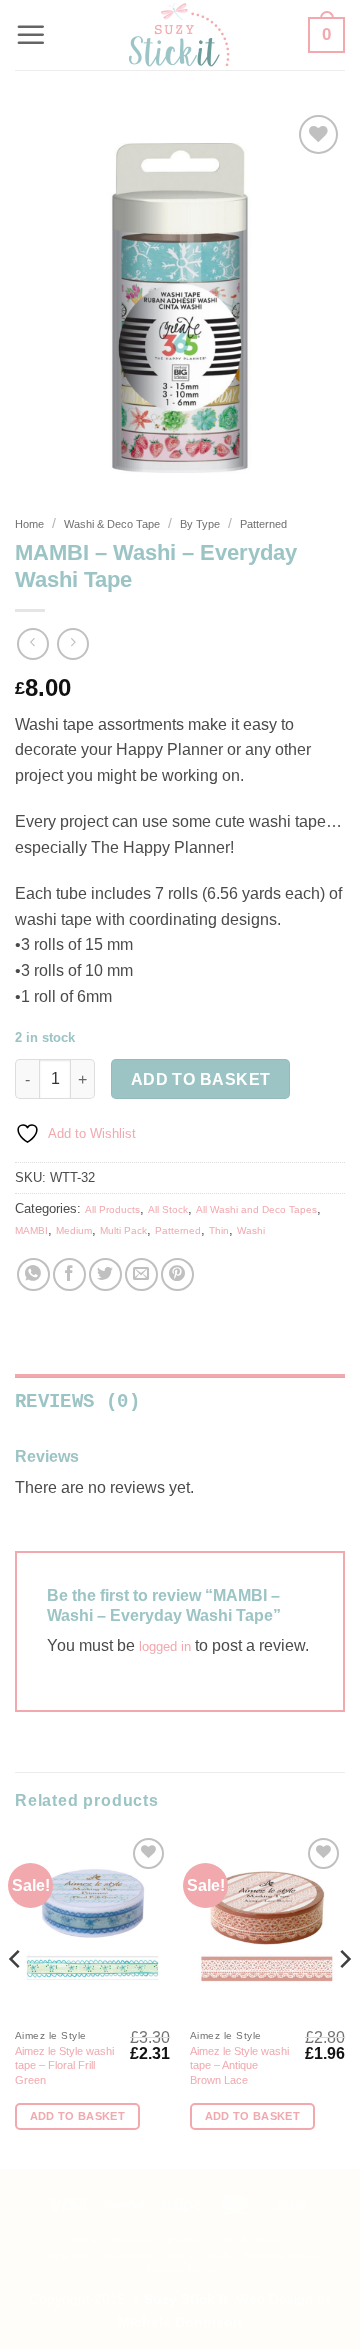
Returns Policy (282, 2255)
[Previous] (16, 1999)
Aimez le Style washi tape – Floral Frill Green (64, 2065)
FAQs (84, 2240)
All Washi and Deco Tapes (256, 1209)
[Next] (344, 1999)
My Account (254, 2240)
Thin (219, 1230)
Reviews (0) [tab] (77, 1402)
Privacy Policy (183, 2269)
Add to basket (201, 1079)
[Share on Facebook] (69, 1274)
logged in (165, 1646)
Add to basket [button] (77, 2116)
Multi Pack (123, 1230)
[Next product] (32, 643)
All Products (112, 1209)
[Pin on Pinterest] (177, 1274)
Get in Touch (199, 2255)
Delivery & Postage (161, 2240)
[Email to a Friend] (141, 1274)
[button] (31, 35)
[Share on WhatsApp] (33, 1274)
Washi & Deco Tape (112, 524)
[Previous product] (72, 643)
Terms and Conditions (96, 2255)
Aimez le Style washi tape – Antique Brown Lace (239, 2065)
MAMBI (31, 1230)
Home (29, 524)
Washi (251, 1230)
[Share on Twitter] (105, 1274)
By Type (200, 524)
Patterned (263, 524)
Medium (74, 1230)
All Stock (168, 1209)
